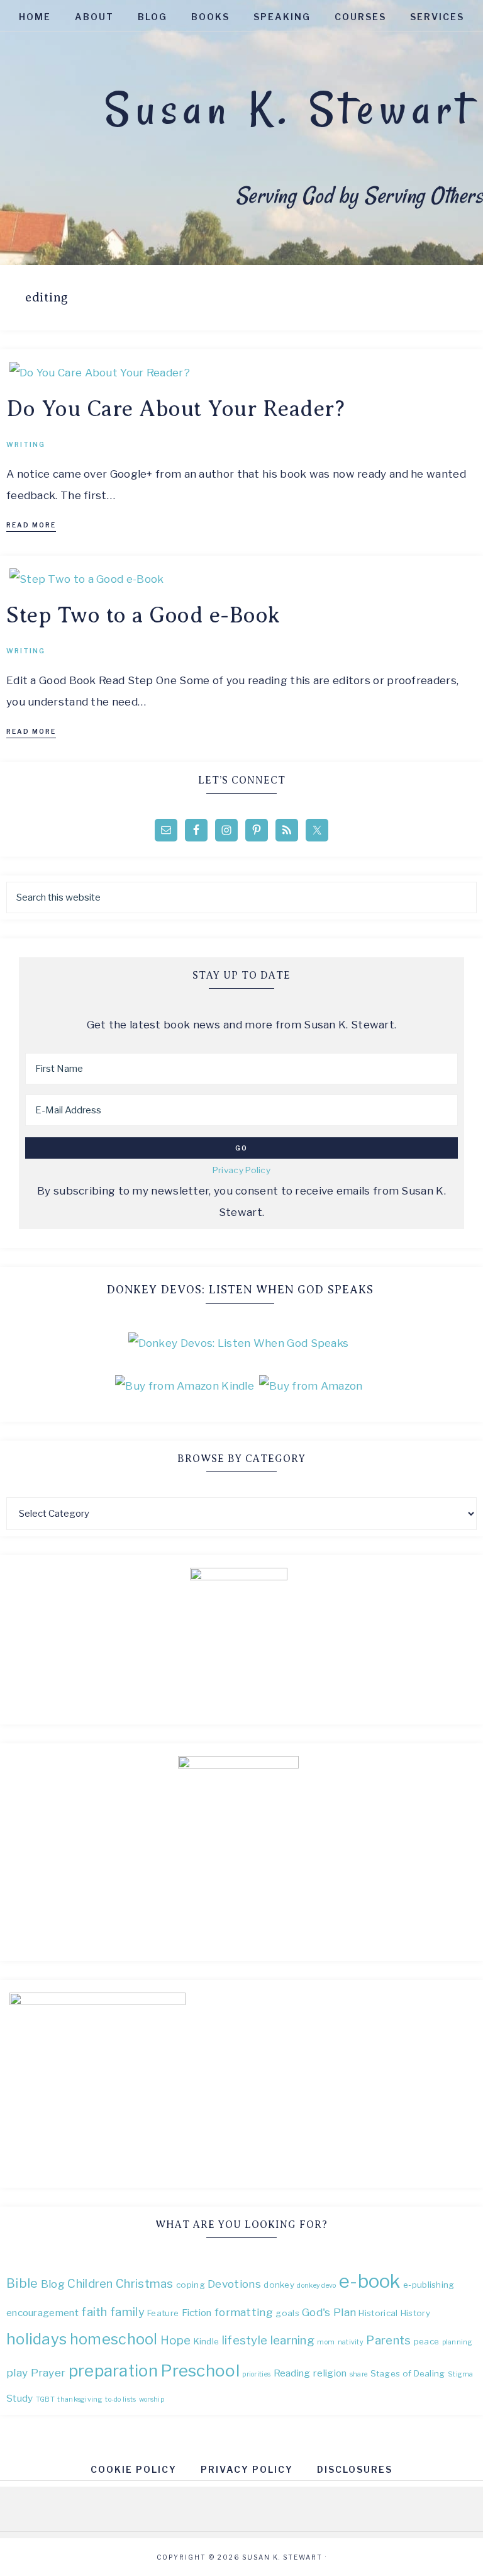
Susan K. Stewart (289, 109)
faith (94, 2312)
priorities (256, 2374)
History (415, 2313)
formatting (244, 2312)
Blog (53, 2284)
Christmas (145, 2284)
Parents (388, 2340)
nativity (351, 2342)
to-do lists (120, 2399)
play (17, 2372)
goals (287, 2313)
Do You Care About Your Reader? (175, 409)
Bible (22, 2283)
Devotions (234, 2284)
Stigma (461, 2374)
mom (326, 2342)
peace (427, 2341)
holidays (36, 2339)
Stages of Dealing (408, 2373)
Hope (175, 2340)
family (127, 2312)
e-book (370, 2281)
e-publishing (429, 2285)
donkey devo (316, 2286)
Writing (26, 444)
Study (20, 2398)
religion (330, 2373)
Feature (163, 2313)
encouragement (42, 2313)
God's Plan (329, 2312)
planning (457, 2342)
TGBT (45, 2399)
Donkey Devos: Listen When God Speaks (240, 1290)
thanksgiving (80, 2399)
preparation (113, 2371)
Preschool (200, 2371)
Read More (31, 525)
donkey (279, 2285)
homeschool (114, 2339)
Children (90, 2284)
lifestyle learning (268, 2340)
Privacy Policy (241, 1170)
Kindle (207, 2341)
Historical (378, 2313)
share (359, 2374)
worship (152, 2399)
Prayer (48, 2372)
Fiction (197, 2313)
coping (191, 2285)
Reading (292, 2373)
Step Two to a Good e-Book (143, 615)
